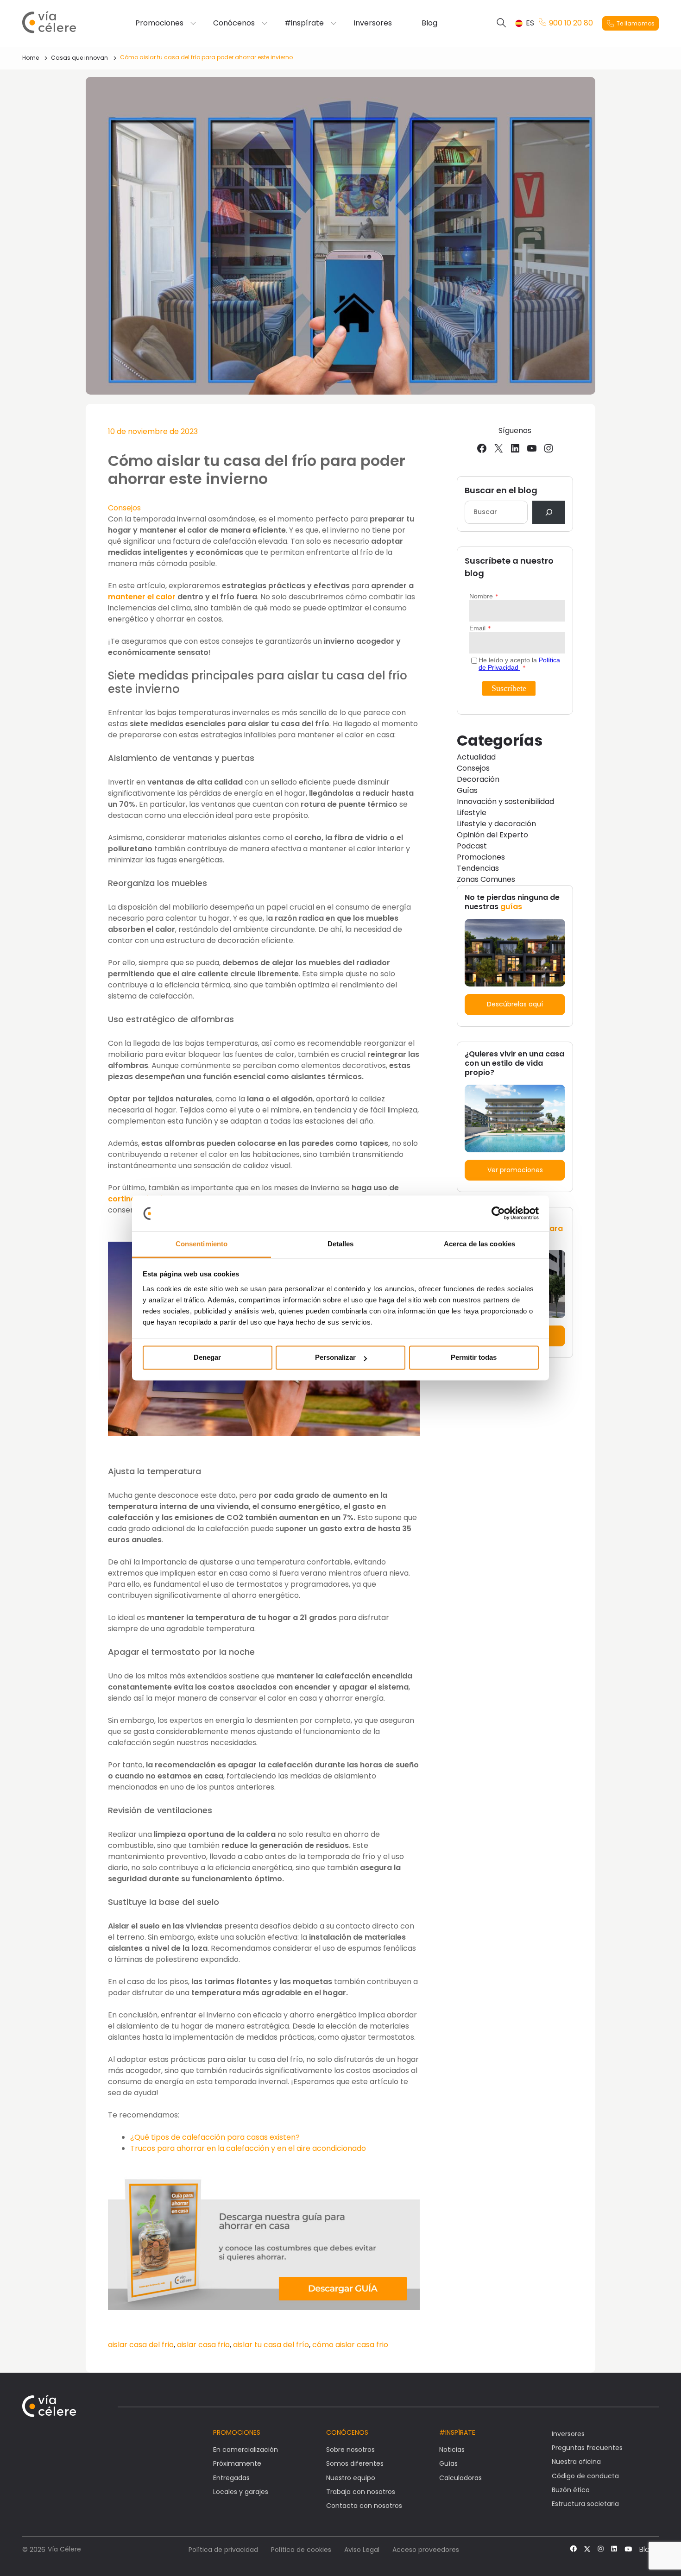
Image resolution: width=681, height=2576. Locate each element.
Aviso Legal (362, 2550)
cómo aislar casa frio (350, 2345)
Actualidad (476, 757)
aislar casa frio (203, 2345)
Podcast (472, 846)
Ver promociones (515, 1170)
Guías (467, 790)
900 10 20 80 (571, 23)
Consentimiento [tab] (202, 1244)
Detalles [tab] (341, 1244)
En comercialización (246, 2450)
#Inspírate (457, 2432)
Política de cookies (301, 2550)
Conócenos (234, 23)
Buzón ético (571, 2490)
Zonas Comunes (486, 879)
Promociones (159, 23)
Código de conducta (585, 2476)
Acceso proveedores (426, 2550)
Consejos (124, 508)
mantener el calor (142, 597)
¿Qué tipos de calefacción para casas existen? (215, 2137)
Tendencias (478, 868)
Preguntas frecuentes (587, 2448)
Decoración (478, 779)
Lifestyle (472, 813)
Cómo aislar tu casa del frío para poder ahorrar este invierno (206, 57)
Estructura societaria (585, 2504)
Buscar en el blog (501, 490)
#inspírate (304, 23)
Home (31, 58)
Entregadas (231, 2478)
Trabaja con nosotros (361, 2492)
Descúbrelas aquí (515, 1004)
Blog (429, 23)
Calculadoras (460, 2478)
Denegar (207, 1358)
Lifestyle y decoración (496, 824)
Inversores (373, 23)
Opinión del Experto (492, 835)
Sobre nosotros (350, 2450)
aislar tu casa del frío (271, 2345)
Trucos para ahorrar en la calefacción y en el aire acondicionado (248, 2148)
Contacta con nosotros (364, 2506)
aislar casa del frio (141, 2345)
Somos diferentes (355, 2463)
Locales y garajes (241, 2492)
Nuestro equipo (351, 2478)
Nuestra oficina (576, 2462)
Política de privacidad (223, 2550)
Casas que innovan (79, 58)
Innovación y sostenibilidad (505, 801)
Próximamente (237, 2463)
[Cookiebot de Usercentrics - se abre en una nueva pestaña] (498, 1213)
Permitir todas (474, 1358)
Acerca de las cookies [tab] (479, 1244)
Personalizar (335, 1358)
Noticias (452, 2450)
